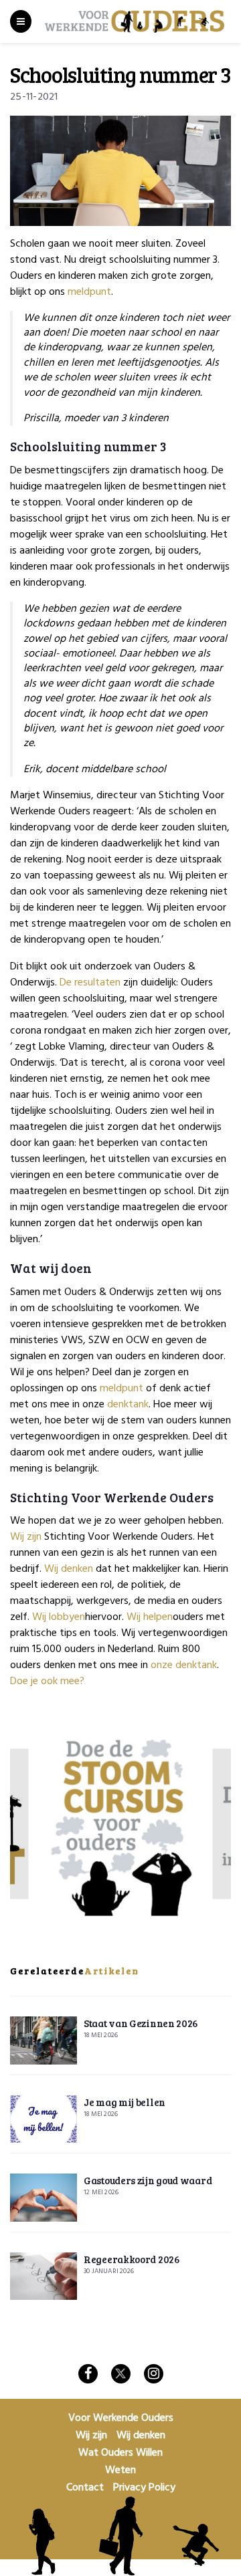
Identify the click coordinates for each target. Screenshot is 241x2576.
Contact (85, 2488)
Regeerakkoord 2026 (132, 2259)
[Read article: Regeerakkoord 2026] (44, 2276)
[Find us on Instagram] (154, 2374)
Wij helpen (150, 1617)
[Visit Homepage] (135, 22)
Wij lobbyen (59, 1617)
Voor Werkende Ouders (121, 2418)
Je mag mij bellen (125, 2102)
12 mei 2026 (101, 2192)
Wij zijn (26, 1537)
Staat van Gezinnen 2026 (141, 2023)
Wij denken (69, 1569)
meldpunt (89, 292)
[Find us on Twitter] (121, 2374)
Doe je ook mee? (47, 1681)
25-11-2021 (34, 97)
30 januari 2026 (109, 2271)
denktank (128, 1405)
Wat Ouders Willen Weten (120, 2462)
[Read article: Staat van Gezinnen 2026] (44, 2040)
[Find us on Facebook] (88, 2374)
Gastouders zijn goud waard (148, 2180)
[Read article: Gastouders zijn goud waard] (44, 2198)
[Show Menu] (21, 21)
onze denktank (184, 1665)
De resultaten (90, 983)
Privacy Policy (144, 2488)
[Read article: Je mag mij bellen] (44, 2119)
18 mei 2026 (101, 2035)
